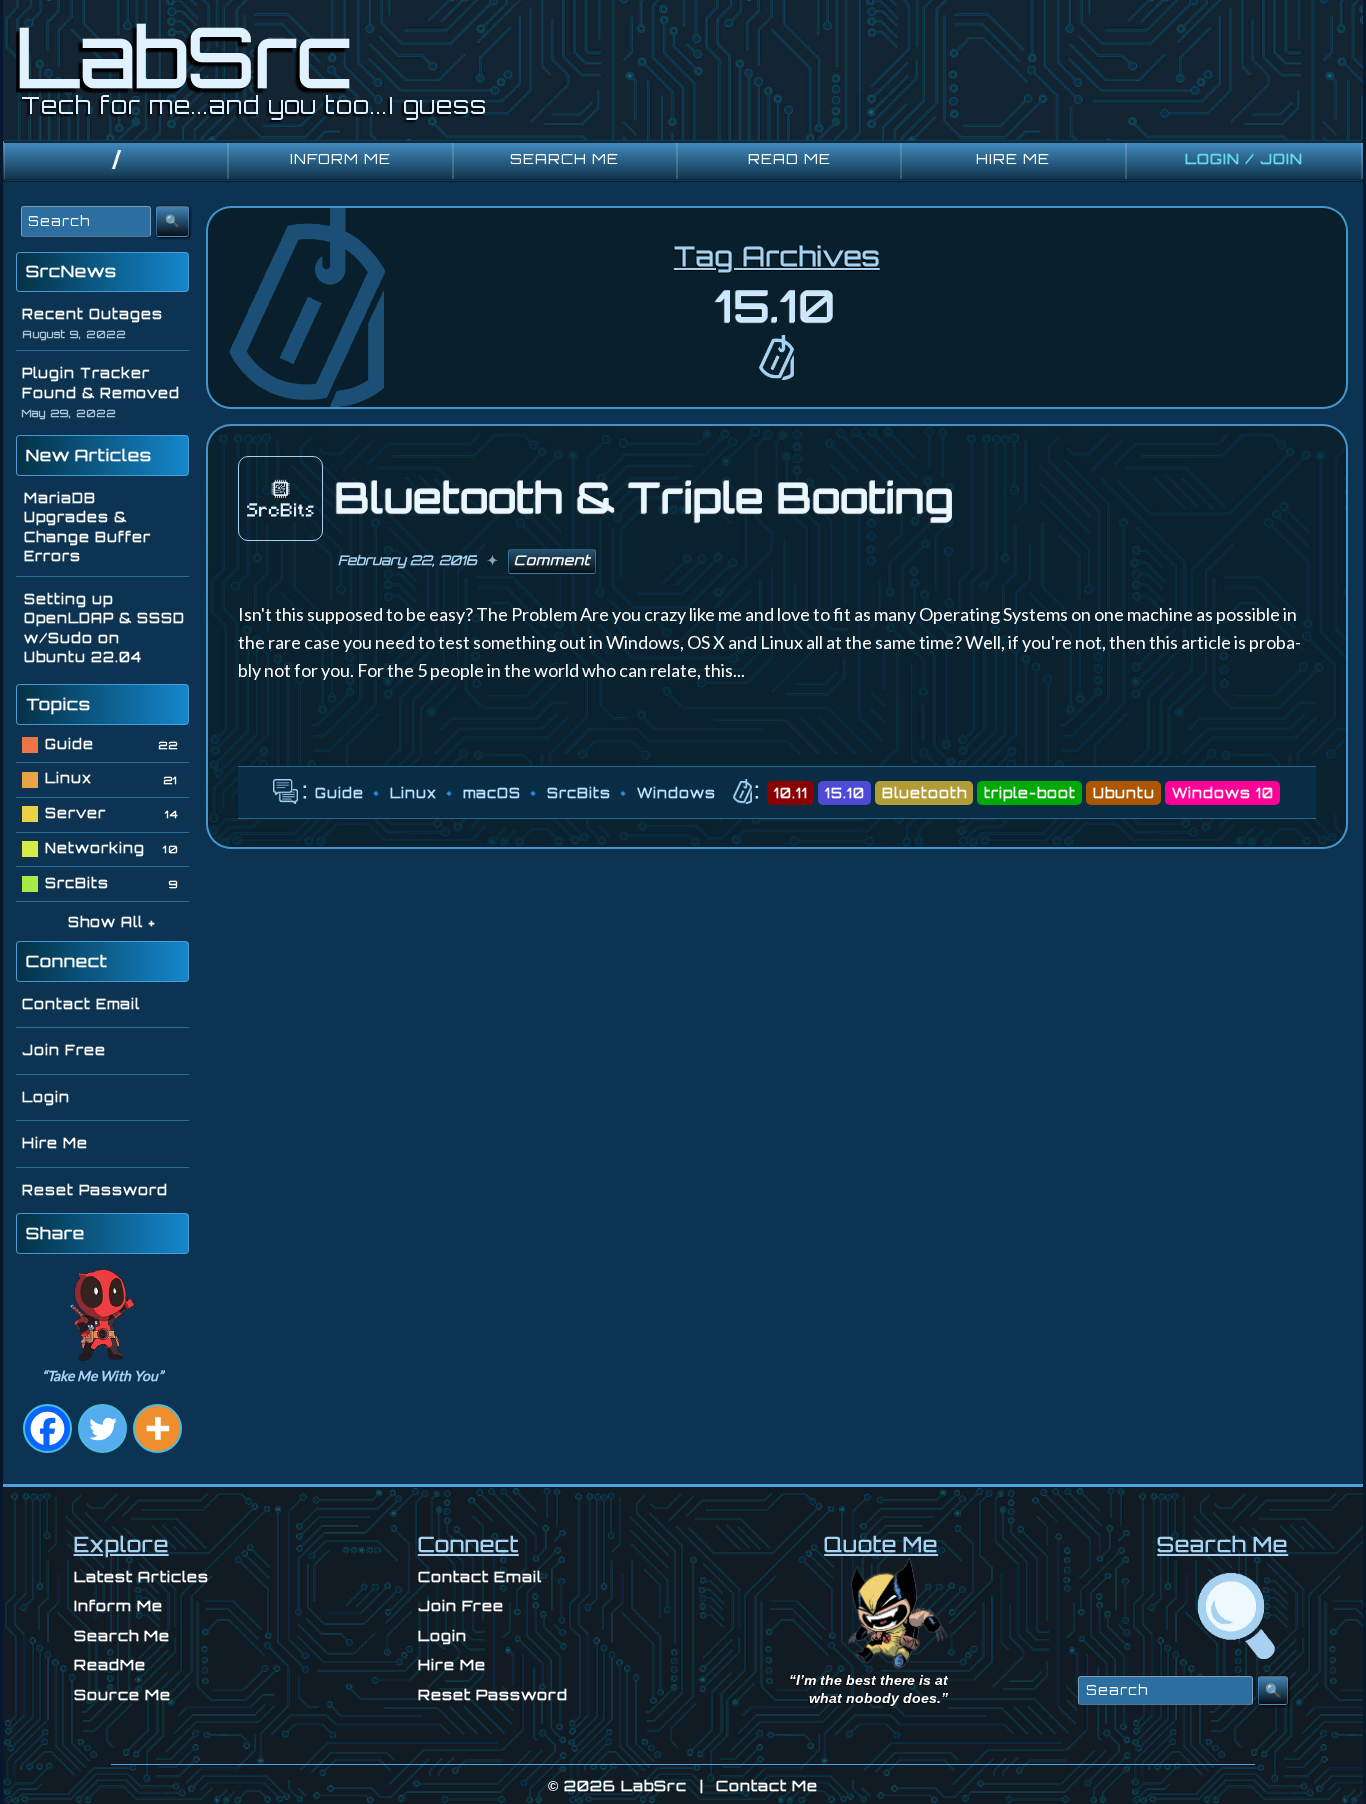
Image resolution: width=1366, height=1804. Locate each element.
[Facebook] (47, 1428)
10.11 (791, 793)
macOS (492, 793)
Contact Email (81, 1004)
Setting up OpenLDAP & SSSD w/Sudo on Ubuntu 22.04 (104, 628)
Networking (95, 848)
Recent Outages (92, 314)
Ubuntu (1124, 793)
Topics (58, 704)
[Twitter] (102, 1428)
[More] (157, 1428)
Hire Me (55, 1143)
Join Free (64, 1050)
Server (75, 813)
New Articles (89, 455)
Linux (413, 793)
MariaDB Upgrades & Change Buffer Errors (87, 527)
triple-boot (1030, 793)
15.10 (845, 793)
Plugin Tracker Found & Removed (101, 383)
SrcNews (71, 271)
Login (46, 1097)
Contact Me (767, 1785)
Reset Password (95, 1190)
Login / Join (1244, 158)
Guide (339, 793)
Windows (676, 793)
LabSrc (654, 1785)
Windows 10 (1223, 793)
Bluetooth (924, 793)
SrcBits (579, 793)
